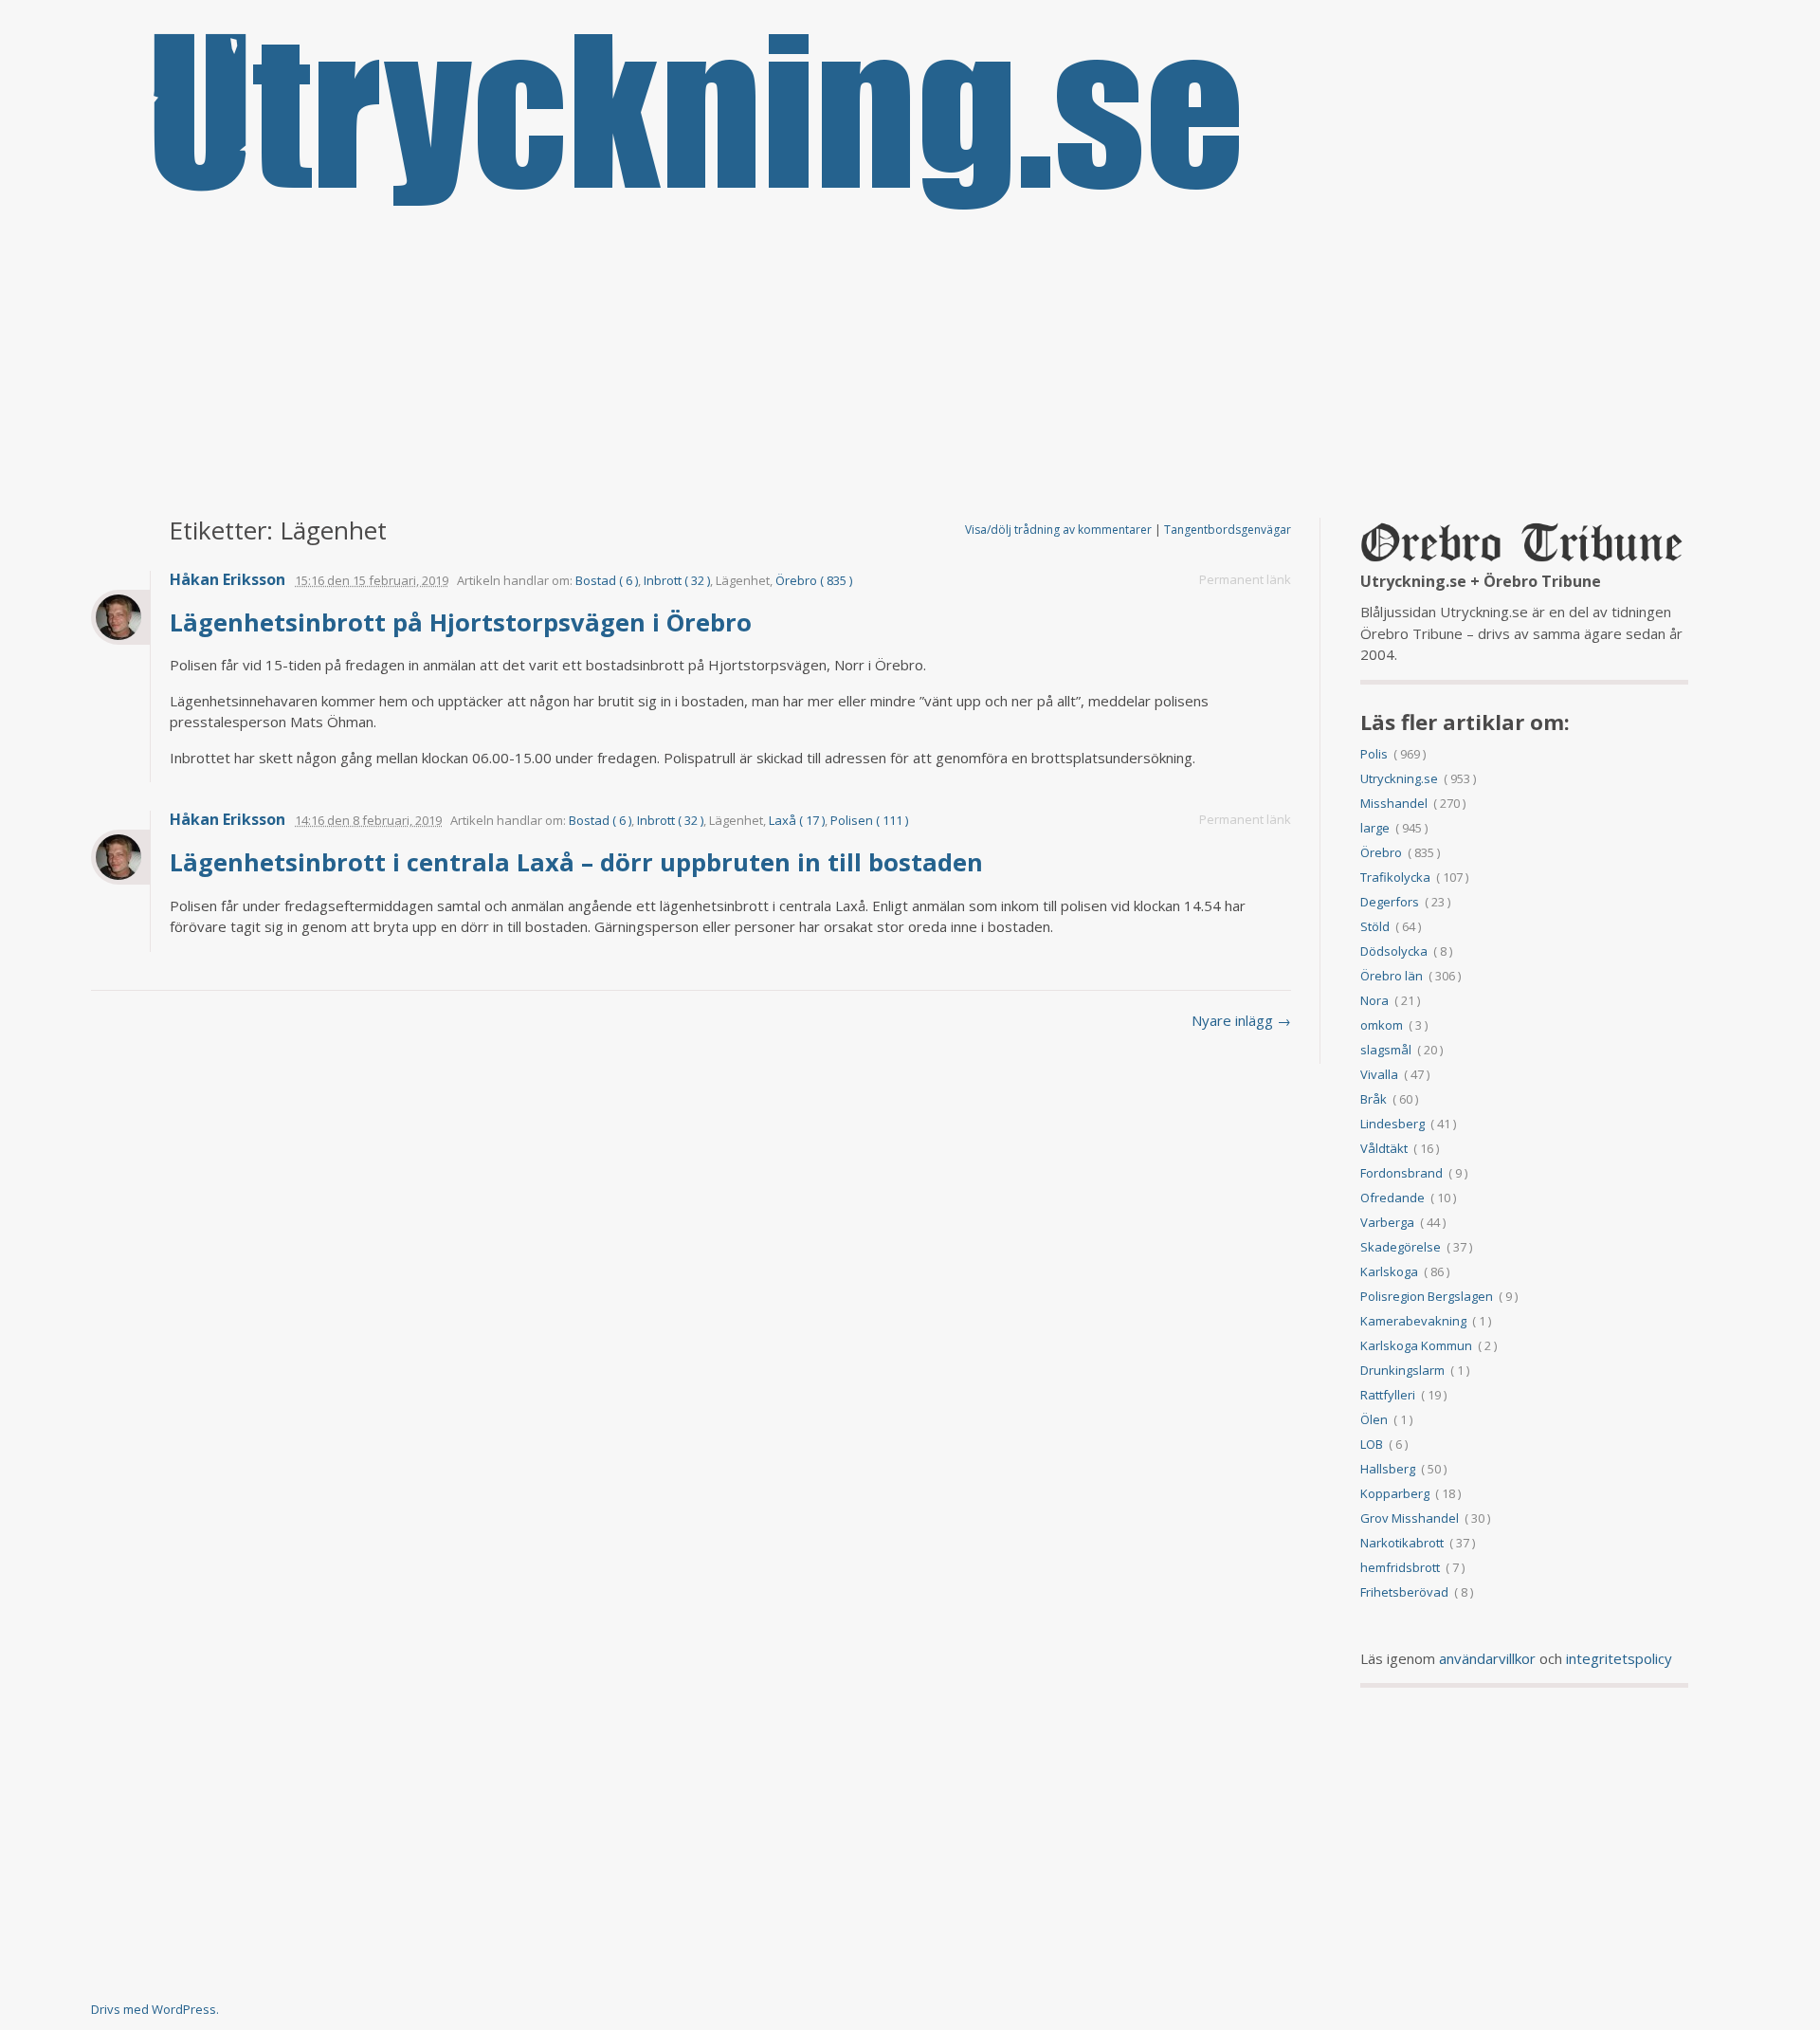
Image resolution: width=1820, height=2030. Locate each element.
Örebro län (1392, 976)
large (1375, 828)
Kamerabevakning (1413, 1321)
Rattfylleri (1388, 1395)
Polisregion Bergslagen (1427, 1296)
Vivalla (1379, 1074)
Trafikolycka (1395, 877)
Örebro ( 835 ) (814, 580)
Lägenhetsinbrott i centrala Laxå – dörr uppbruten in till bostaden (580, 862)
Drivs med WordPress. (155, 2009)
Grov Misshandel (1410, 1518)
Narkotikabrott (1402, 1543)
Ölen (1374, 1419)
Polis (1374, 754)
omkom (1382, 1025)
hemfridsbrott (1400, 1567)
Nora (1374, 1000)
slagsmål (1386, 1050)
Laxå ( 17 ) (797, 820)
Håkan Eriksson (227, 580)
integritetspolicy (1619, 1658)
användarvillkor (1487, 1658)
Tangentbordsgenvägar (1228, 530)
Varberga (1387, 1222)
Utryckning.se (1399, 778)
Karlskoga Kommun (1416, 1345)
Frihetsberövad (1404, 1592)
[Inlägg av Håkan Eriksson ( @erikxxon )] (120, 617)
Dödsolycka (1394, 951)
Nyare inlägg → (1241, 1020)
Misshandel (1394, 803)
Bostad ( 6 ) (607, 580)
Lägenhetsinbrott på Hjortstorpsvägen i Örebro (464, 622)
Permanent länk (1245, 579)
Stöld (1375, 926)
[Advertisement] (910, 366)
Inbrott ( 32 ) (677, 580)
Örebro (1381, 852)
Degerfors (1390, 902)
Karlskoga (1389, 1271)
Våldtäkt (1384, 1148)
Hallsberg (1388, 1469)
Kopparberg (1395, 1493)
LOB (1372, 1444)
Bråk (1374, 1099)
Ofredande (1392, 1198)
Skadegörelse (1401, 1247)
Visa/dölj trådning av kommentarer (1058, 530)
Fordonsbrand (1401, 1173)
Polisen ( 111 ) (869, 820)
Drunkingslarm (1402, 1370)
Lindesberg (1392, 1124)
